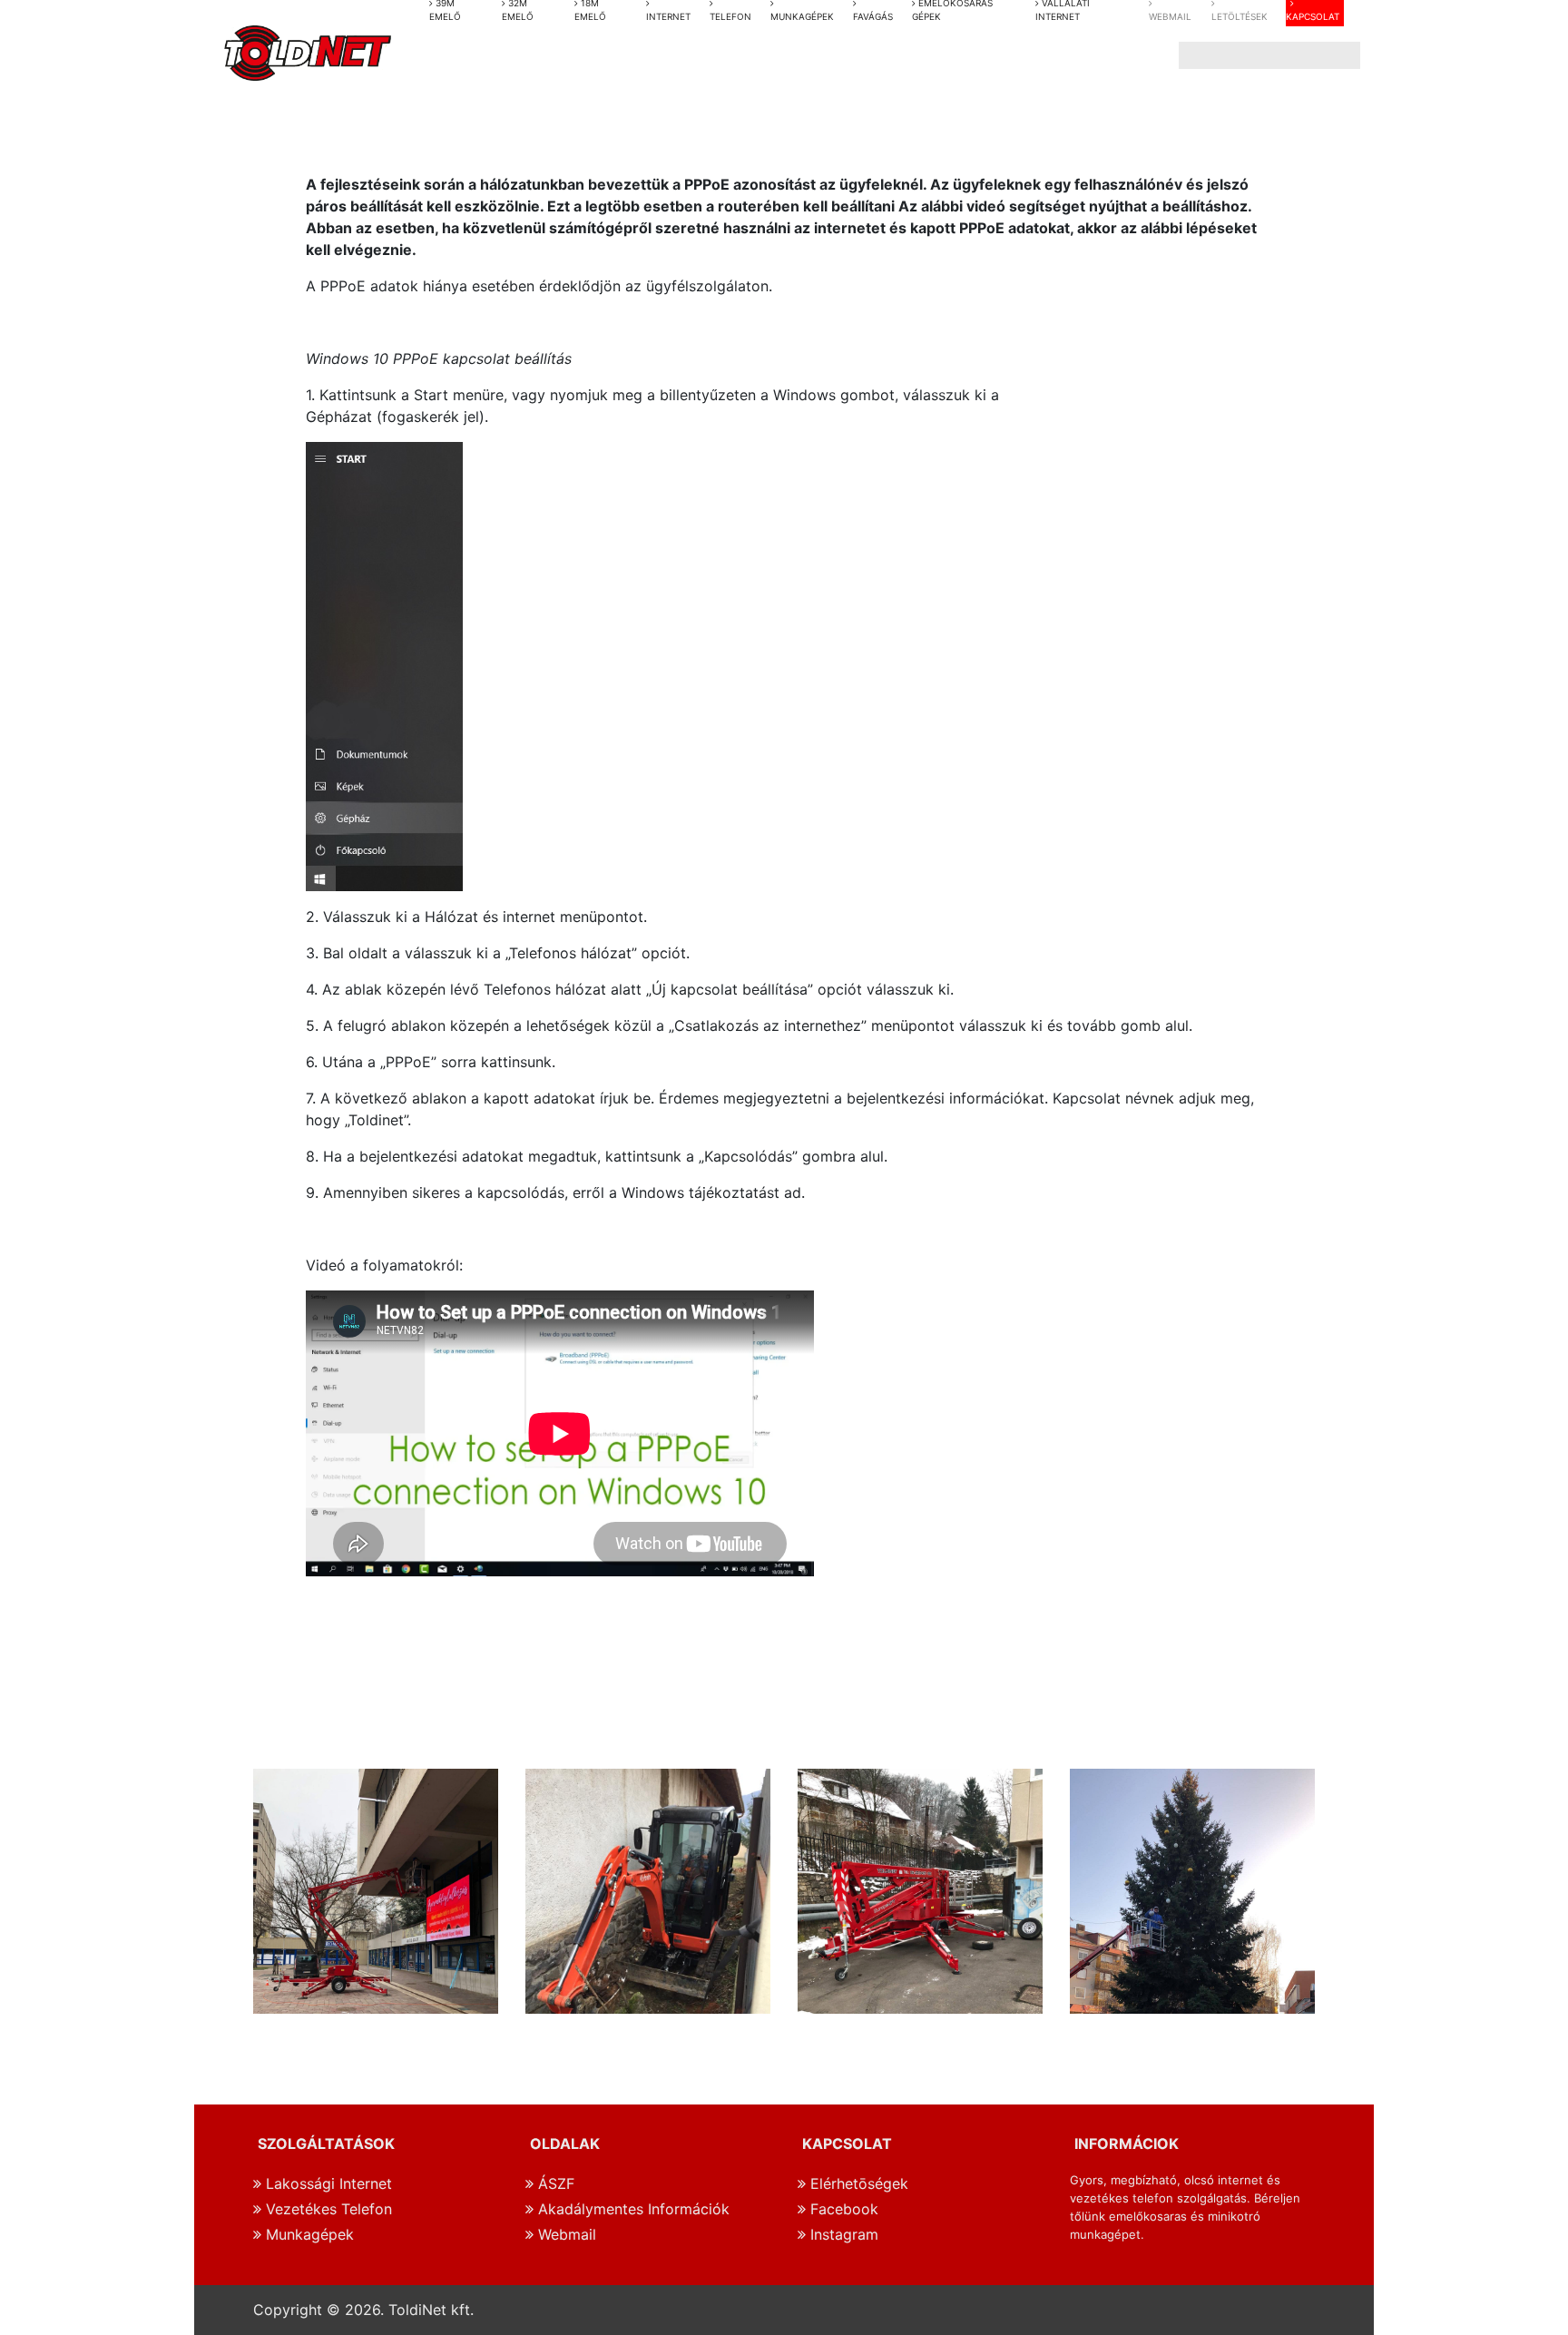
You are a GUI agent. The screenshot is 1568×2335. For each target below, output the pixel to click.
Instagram (842, 2234)
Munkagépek (308, 2234)
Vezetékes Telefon (327, 2209)
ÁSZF (554, 2183)
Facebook (842, 2209)
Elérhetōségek (857, 2183)
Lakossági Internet (327, 2183)
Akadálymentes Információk (632, 2209)
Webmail (565, 2234)
